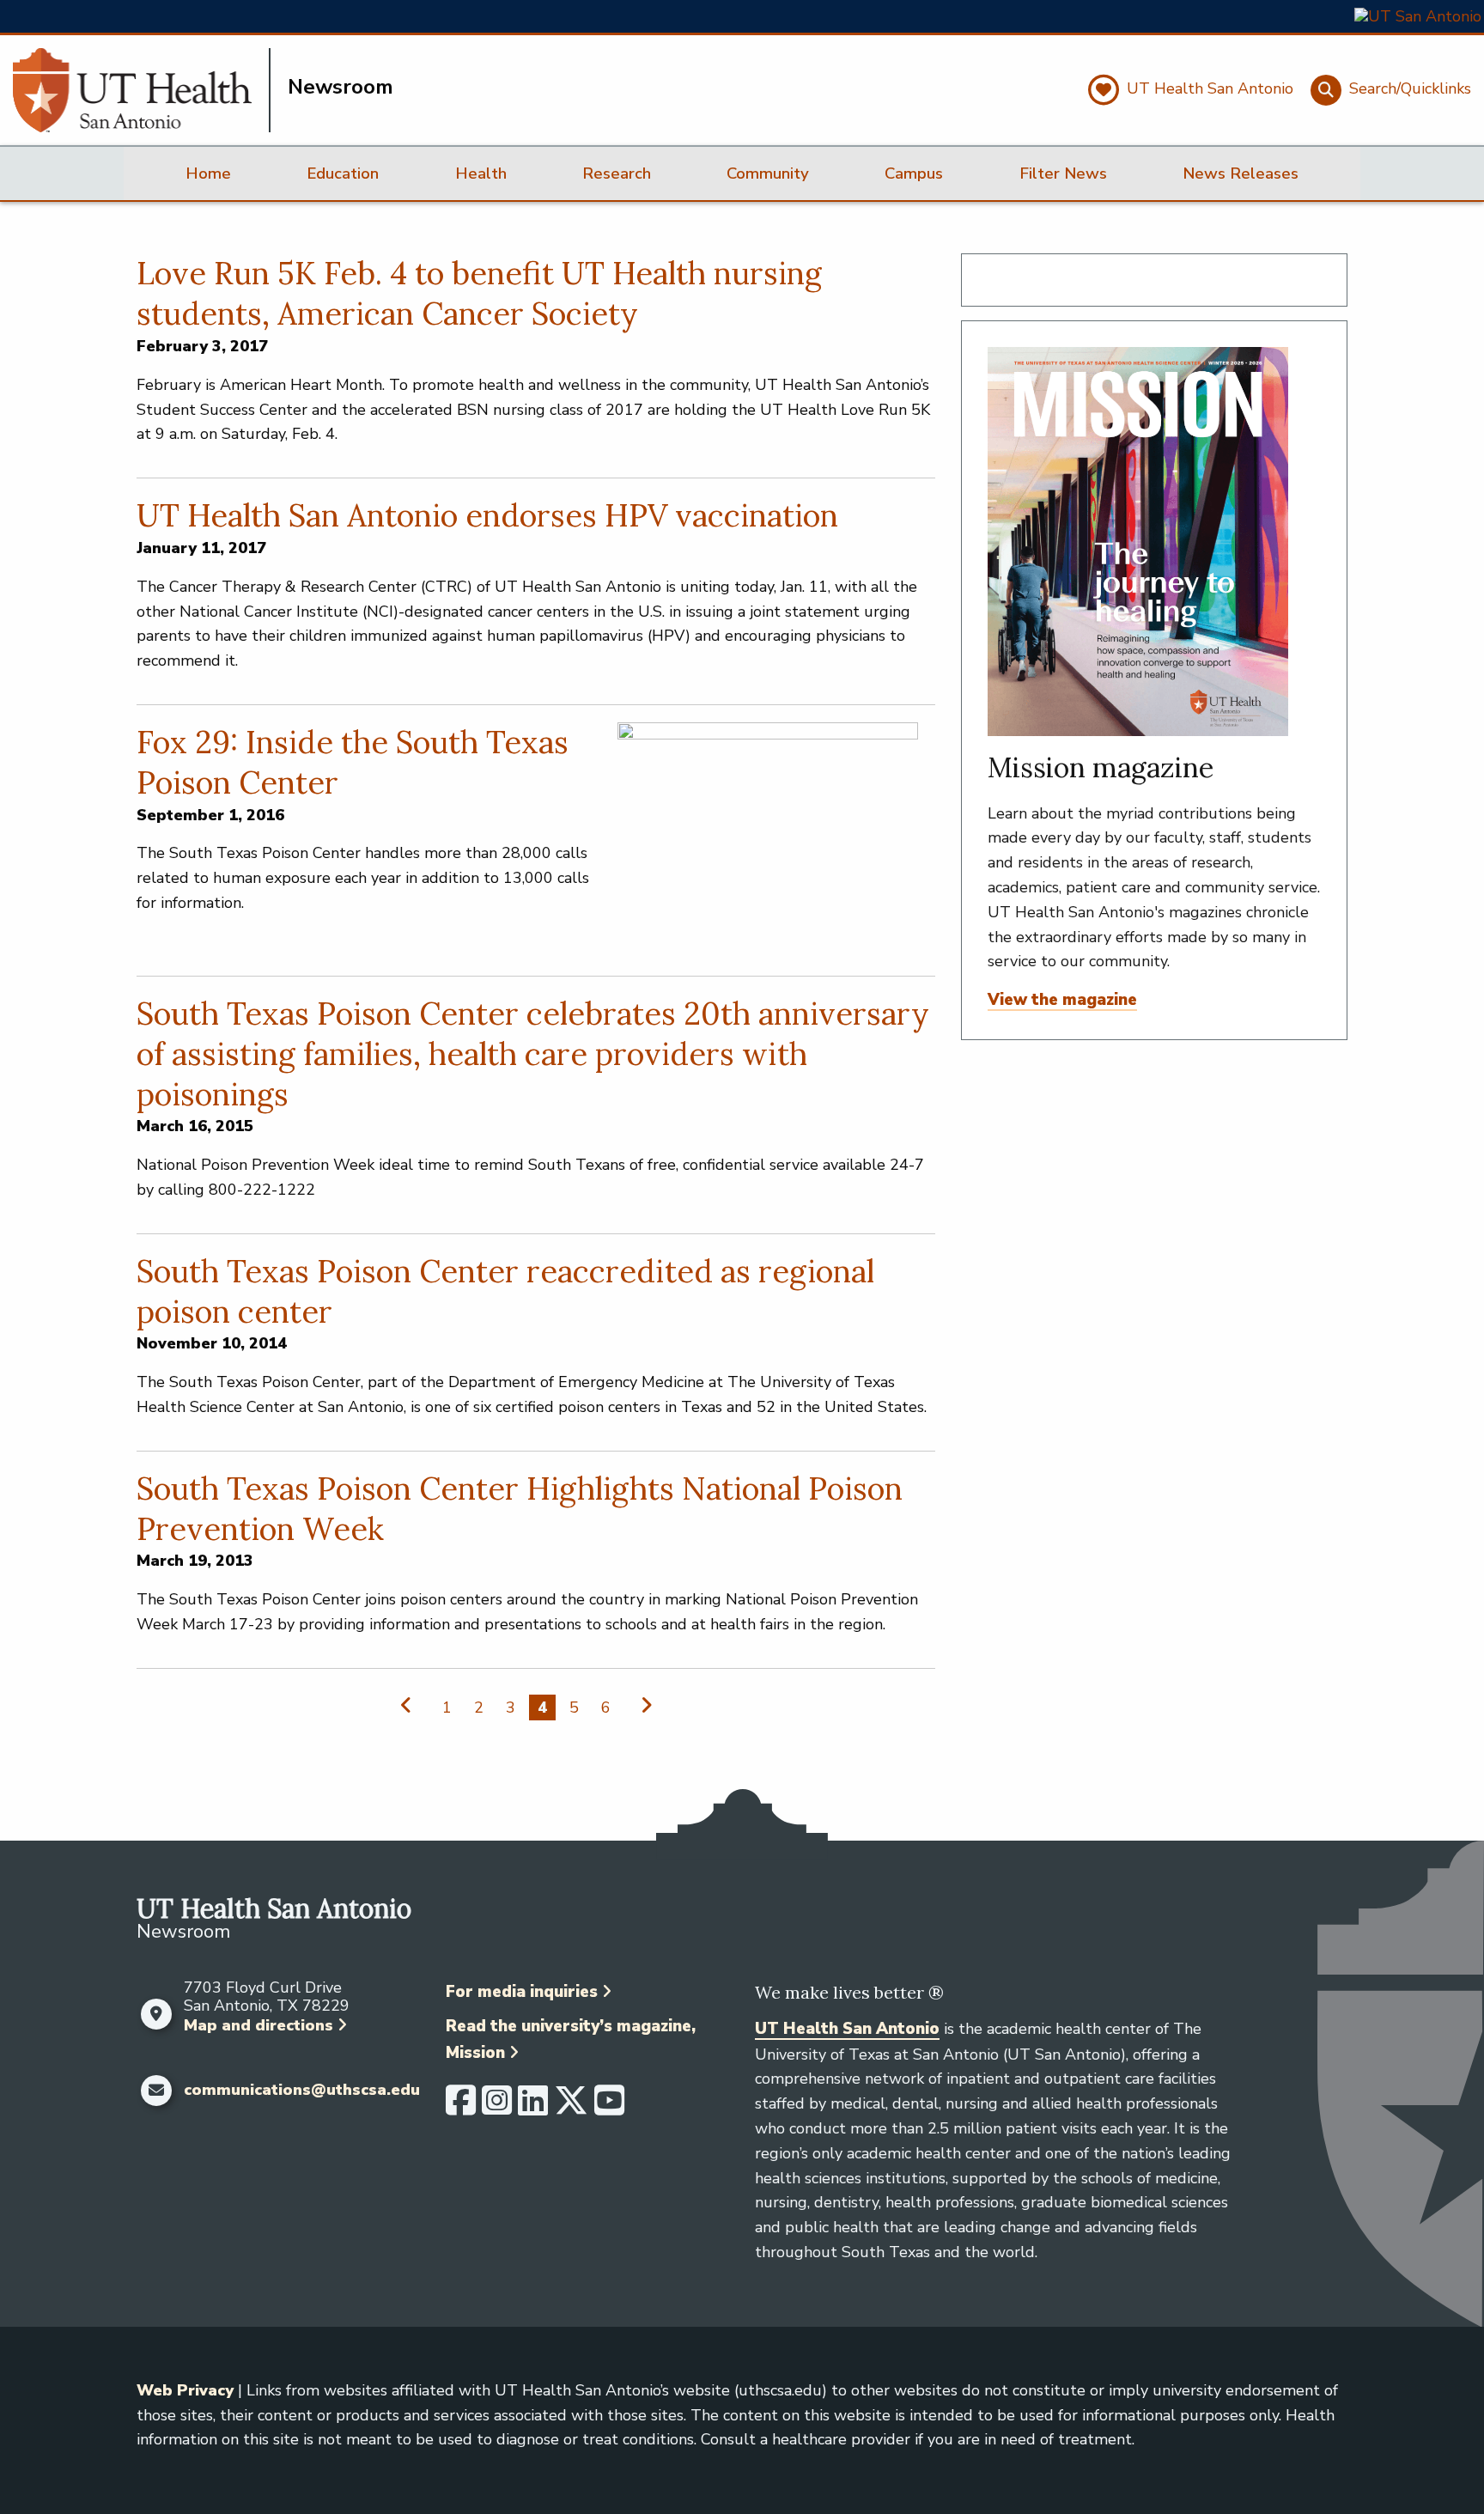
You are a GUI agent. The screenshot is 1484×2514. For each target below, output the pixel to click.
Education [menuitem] (343, 173)
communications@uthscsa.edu (302, 2091)
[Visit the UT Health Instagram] (497, 2108)
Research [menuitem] (617, 173)
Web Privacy (185, 2390)
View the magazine (1062, 1000)
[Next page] (643, 1705)
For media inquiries (522, 1992)
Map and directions (258, 2025)
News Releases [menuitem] (1241, 173)
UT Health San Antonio (847, 2029)
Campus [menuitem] (914, 173)
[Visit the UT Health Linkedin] (533, 2108)
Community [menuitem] (768, 173)
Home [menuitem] (208, 173)
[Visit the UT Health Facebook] (461, 2108)
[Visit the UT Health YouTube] (609, 2108)
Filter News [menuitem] (1063, 173)
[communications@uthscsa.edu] (156, 2091)
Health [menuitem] (481, 173)
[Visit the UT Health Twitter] (571, 2108)
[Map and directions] (156, 2014)
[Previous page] (410, 1705)
